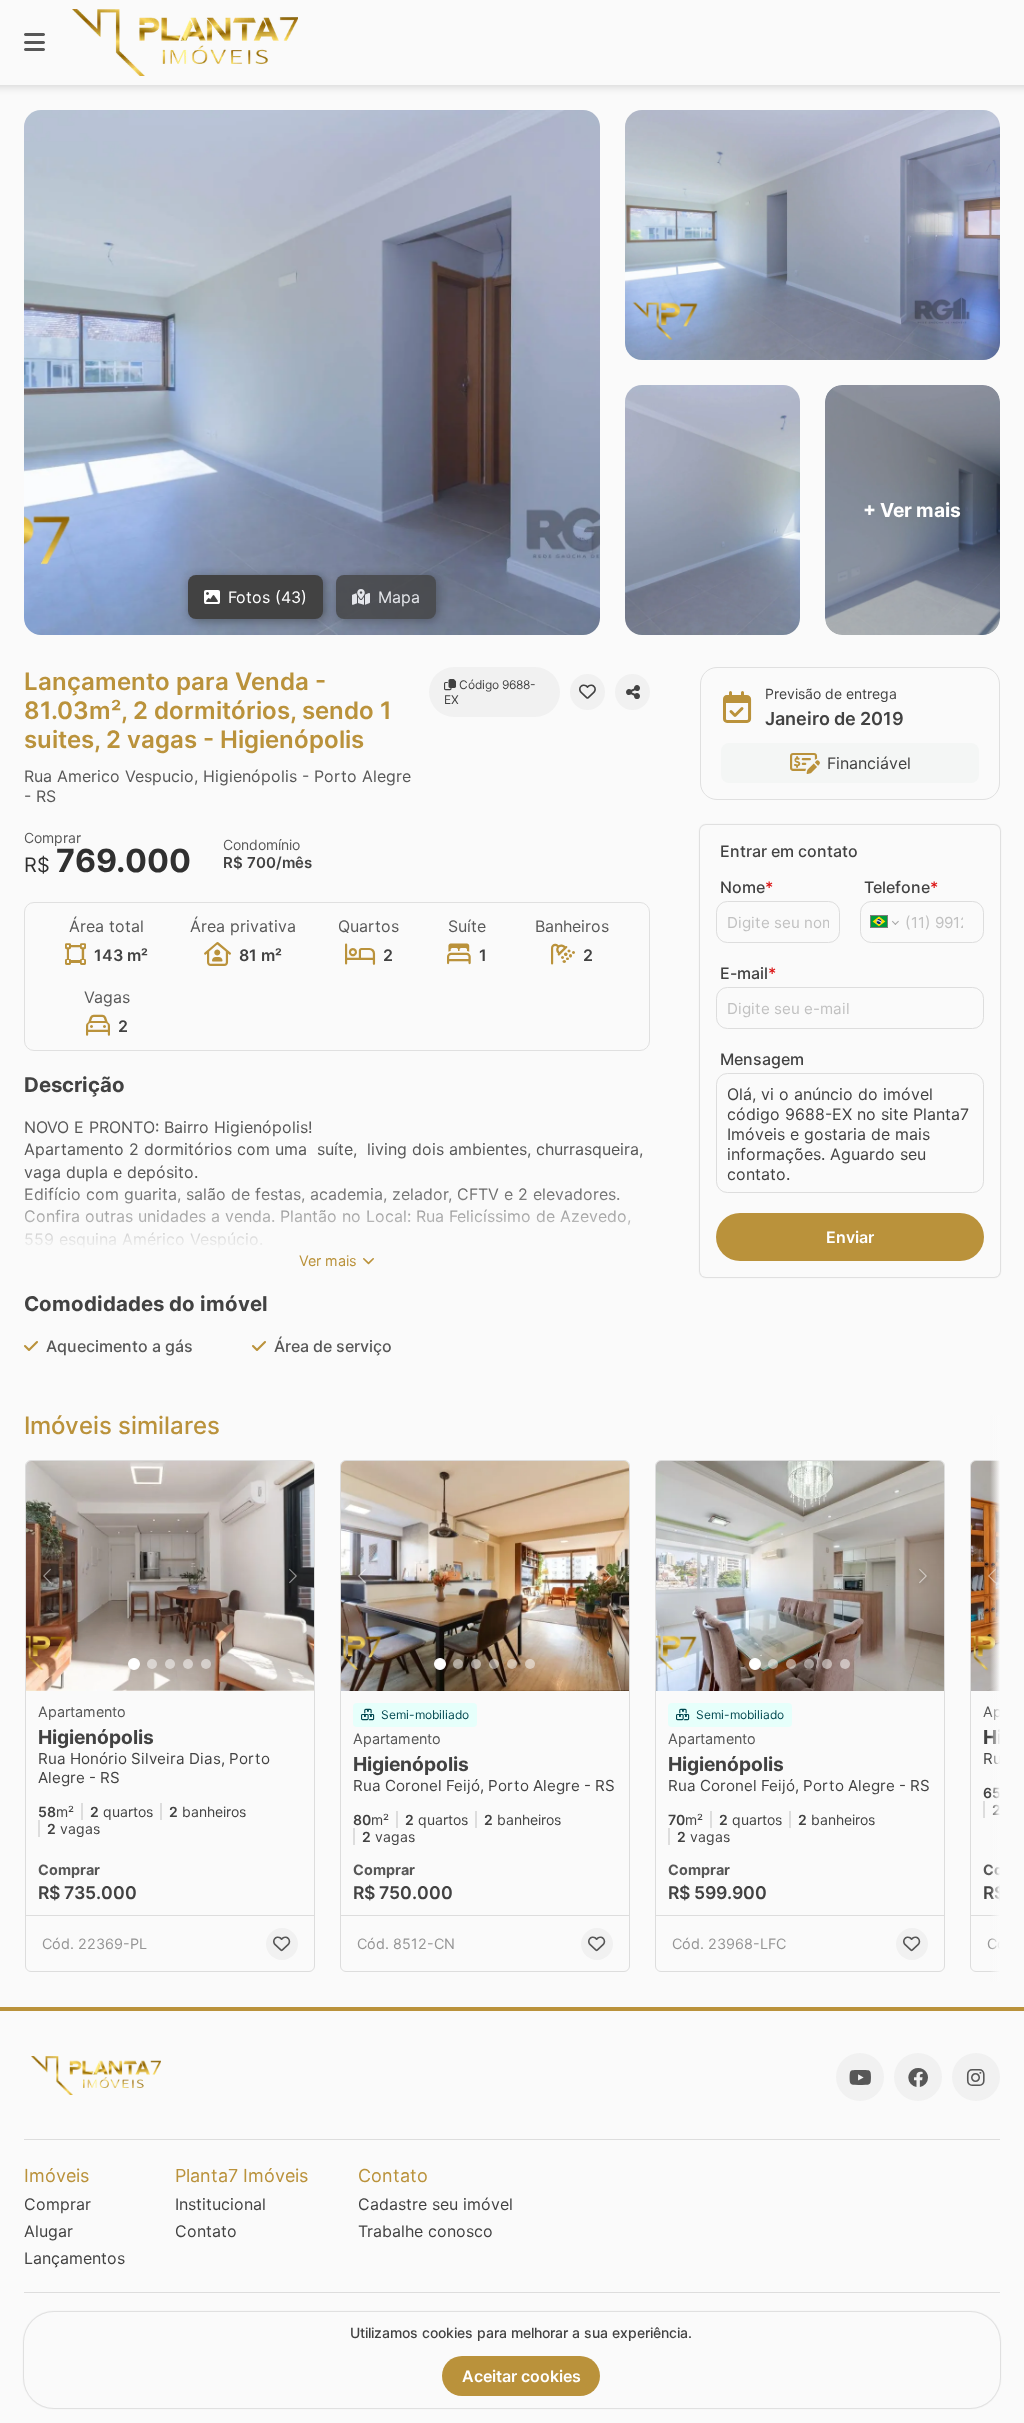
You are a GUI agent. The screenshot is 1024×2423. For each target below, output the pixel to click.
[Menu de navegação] (34, 42)
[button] (170, 1576)
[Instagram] (976, 2077)
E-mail (748, 973)
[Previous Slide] (47, 1576)
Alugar (48, 2231)
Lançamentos (74, 2258)
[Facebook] (918, 2077)
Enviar (850, 1237)
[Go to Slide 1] (134, 1664)
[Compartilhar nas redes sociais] (632, 692)
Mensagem (762, 1059)
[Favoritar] (587, 692)
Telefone (901, 887)
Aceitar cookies (521, 2376)
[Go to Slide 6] (530, 1664)
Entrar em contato (789, 851)
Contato (206, 2231)
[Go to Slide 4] (188, 1664)
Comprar (57, 2204)
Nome (746, 887)
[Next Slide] (293, 1576)
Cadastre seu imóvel (435, 2204)
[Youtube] (860, 2077)
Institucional (220, 2204)
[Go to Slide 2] (152, 1664)
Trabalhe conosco (425, 2231)
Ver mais (328, 1260)
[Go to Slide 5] (206, 1664)
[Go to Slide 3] (170, 1664)
